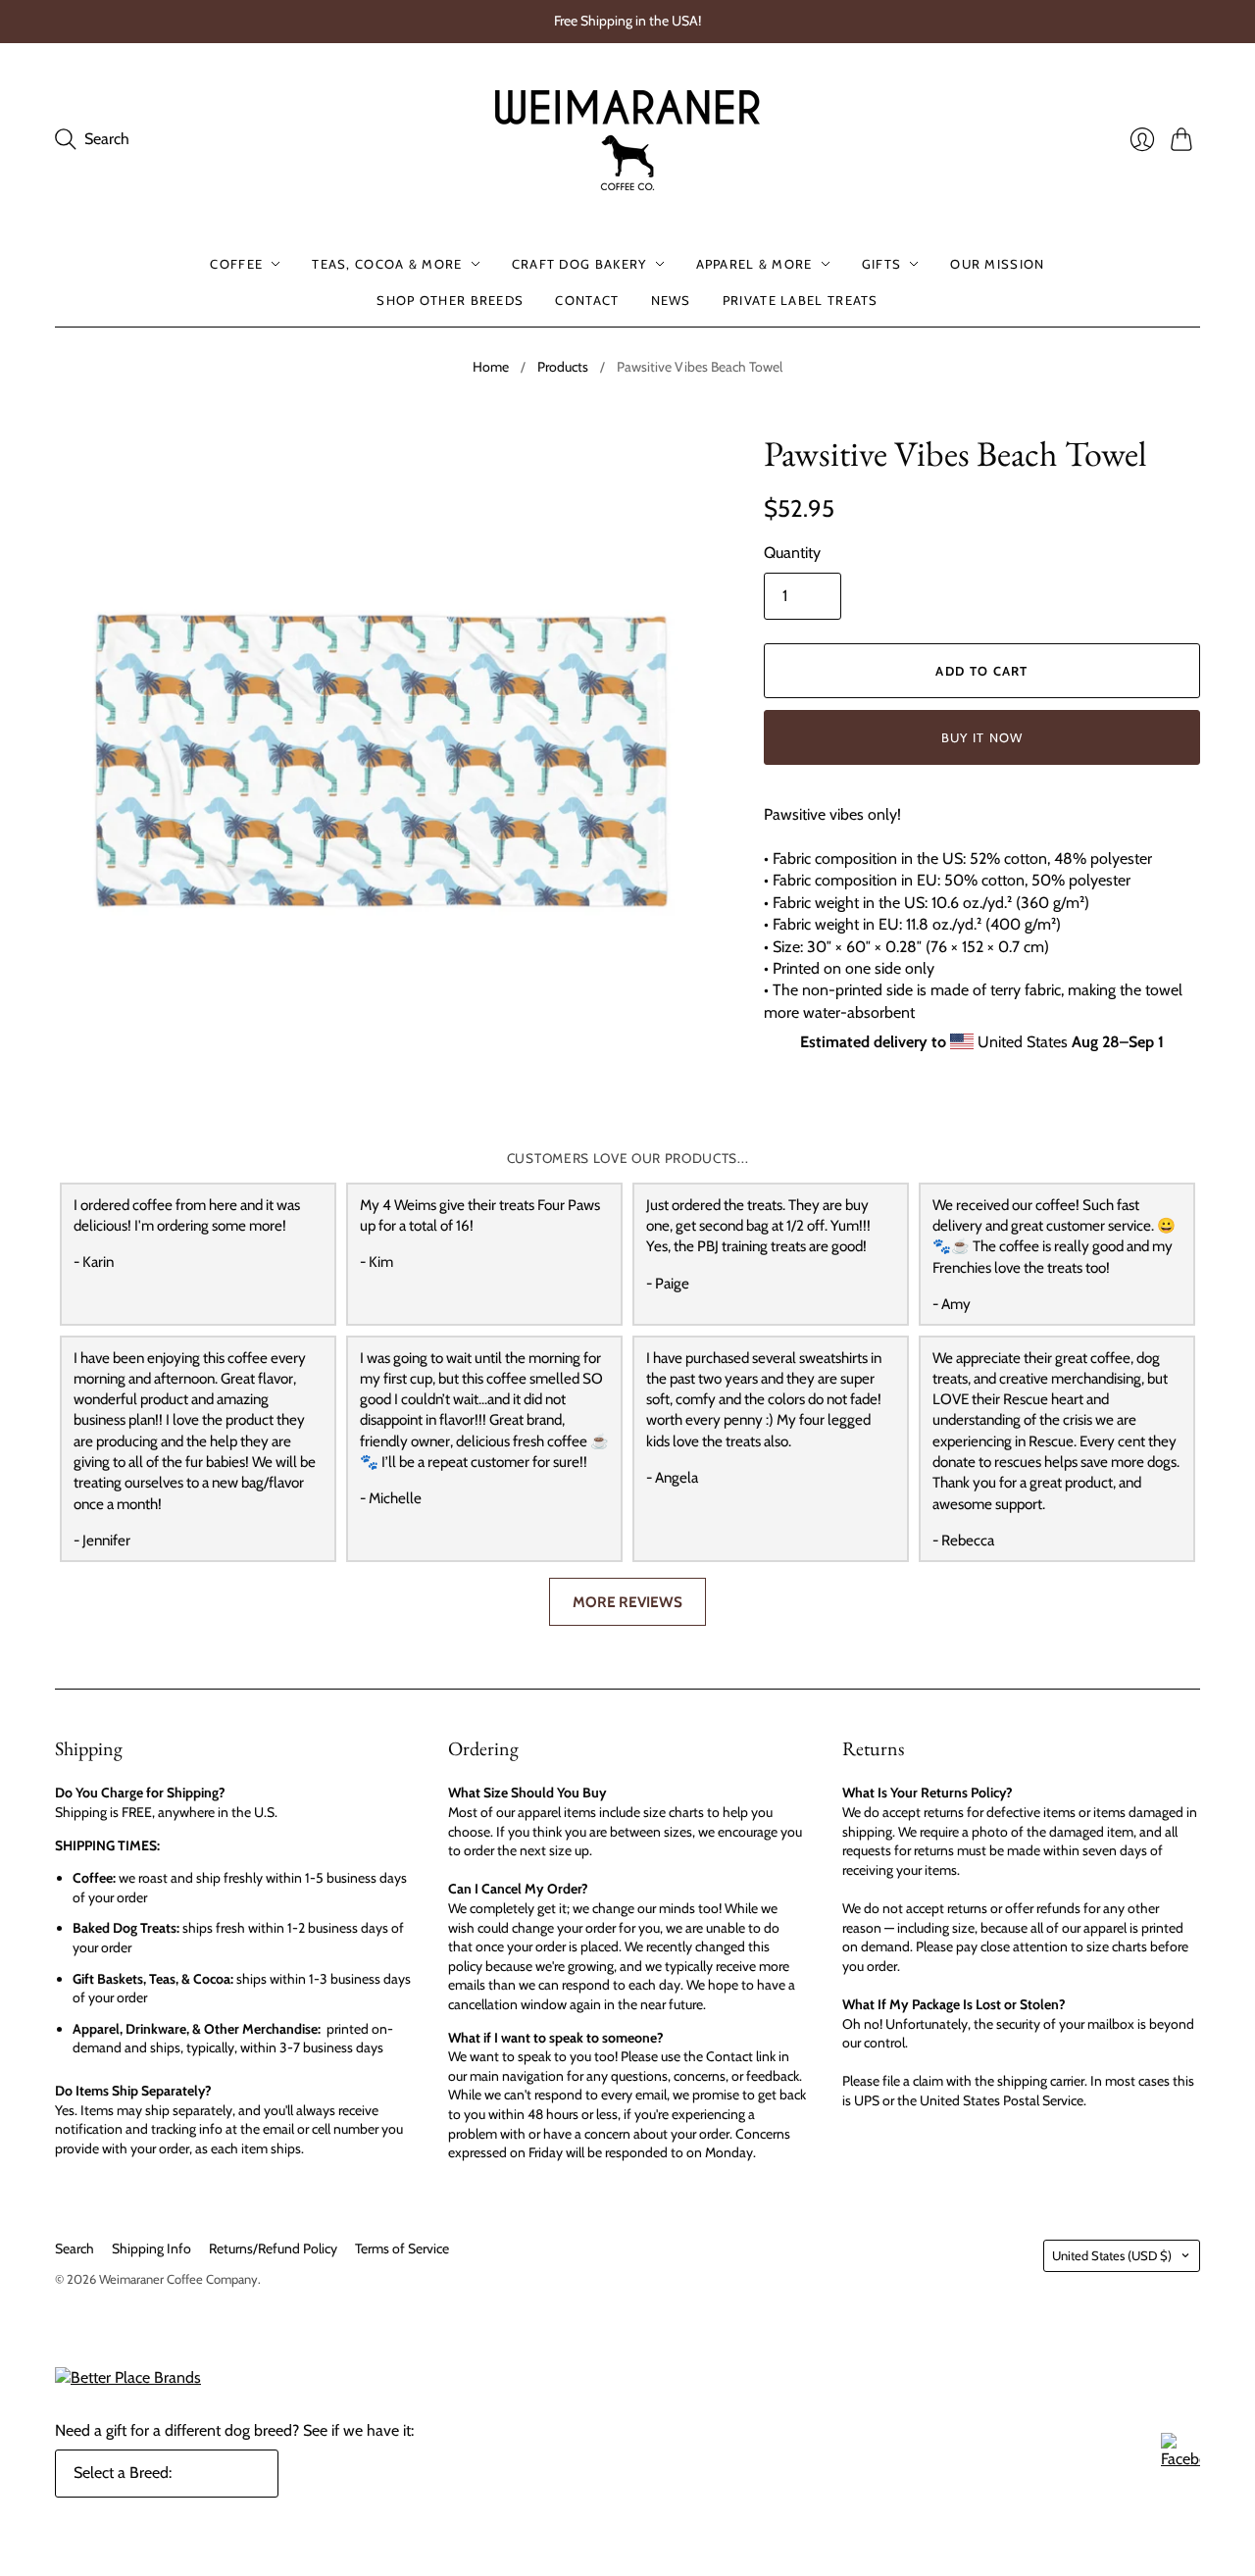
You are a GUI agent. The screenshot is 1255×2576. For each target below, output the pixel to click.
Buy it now (982, 737)
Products (563, 367)
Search (75, 2248)
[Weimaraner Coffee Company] (627, 140)
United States (1112, 2255)
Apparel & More (754, 264)
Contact (587, 299)
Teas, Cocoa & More (387, 264)
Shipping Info (151, 2248)
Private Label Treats (801, 299)
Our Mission (997, 264)
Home (491, 367)
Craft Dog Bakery (579, 264)
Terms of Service (402, 2248)
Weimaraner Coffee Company (178, 2279)
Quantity (792, 553)
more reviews (627, 1602)
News (671, 299)
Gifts (882, 264)
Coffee (236, 264)
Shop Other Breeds (450, 299)
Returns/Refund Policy (273, 2248)
